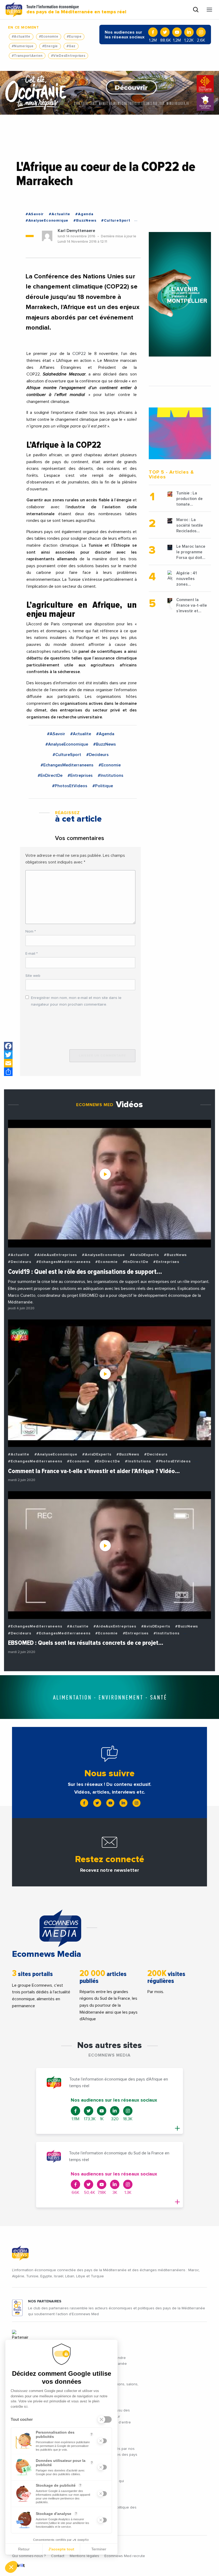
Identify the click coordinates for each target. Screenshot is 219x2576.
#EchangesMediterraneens (67, 765)
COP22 (79, 354)
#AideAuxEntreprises (56, 1255)
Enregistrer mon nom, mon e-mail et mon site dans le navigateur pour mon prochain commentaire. (76, 1001)
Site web (33, 976)
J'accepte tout (61, 2549)
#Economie (49, 37)
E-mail (32, 954)
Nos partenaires (45, 2301)
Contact (58, 2556)
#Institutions (111, 775)
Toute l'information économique (76, 10)
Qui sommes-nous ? (29, 2556)
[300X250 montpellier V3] (180, 433)
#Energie (50, 46)
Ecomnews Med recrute (125, 2556)
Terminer (99, 2549)
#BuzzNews (85, 221)
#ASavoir (35, 214)
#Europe (74, 37)
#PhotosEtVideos (70, 786)
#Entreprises (80, 775)
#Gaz (71, 46)
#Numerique (23, 46)
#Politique (103, 786)
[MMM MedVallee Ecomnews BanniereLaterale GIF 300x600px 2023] (180, 294)
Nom (31, 931)
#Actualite (21, 37)
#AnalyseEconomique (47, 221)
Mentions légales (84, 2556)
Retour (24, 2549)
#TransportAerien (27, 56)
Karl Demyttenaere (76, 231)
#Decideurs (97, 755)
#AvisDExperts (144, 1255)
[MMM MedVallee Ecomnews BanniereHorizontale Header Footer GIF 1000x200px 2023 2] (109, 1697)
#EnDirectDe (50, 775)
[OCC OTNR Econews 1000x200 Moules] (109, 93)
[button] (11, 2567)
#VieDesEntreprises (68, 56)
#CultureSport (116, 221)
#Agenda (84, 214)
